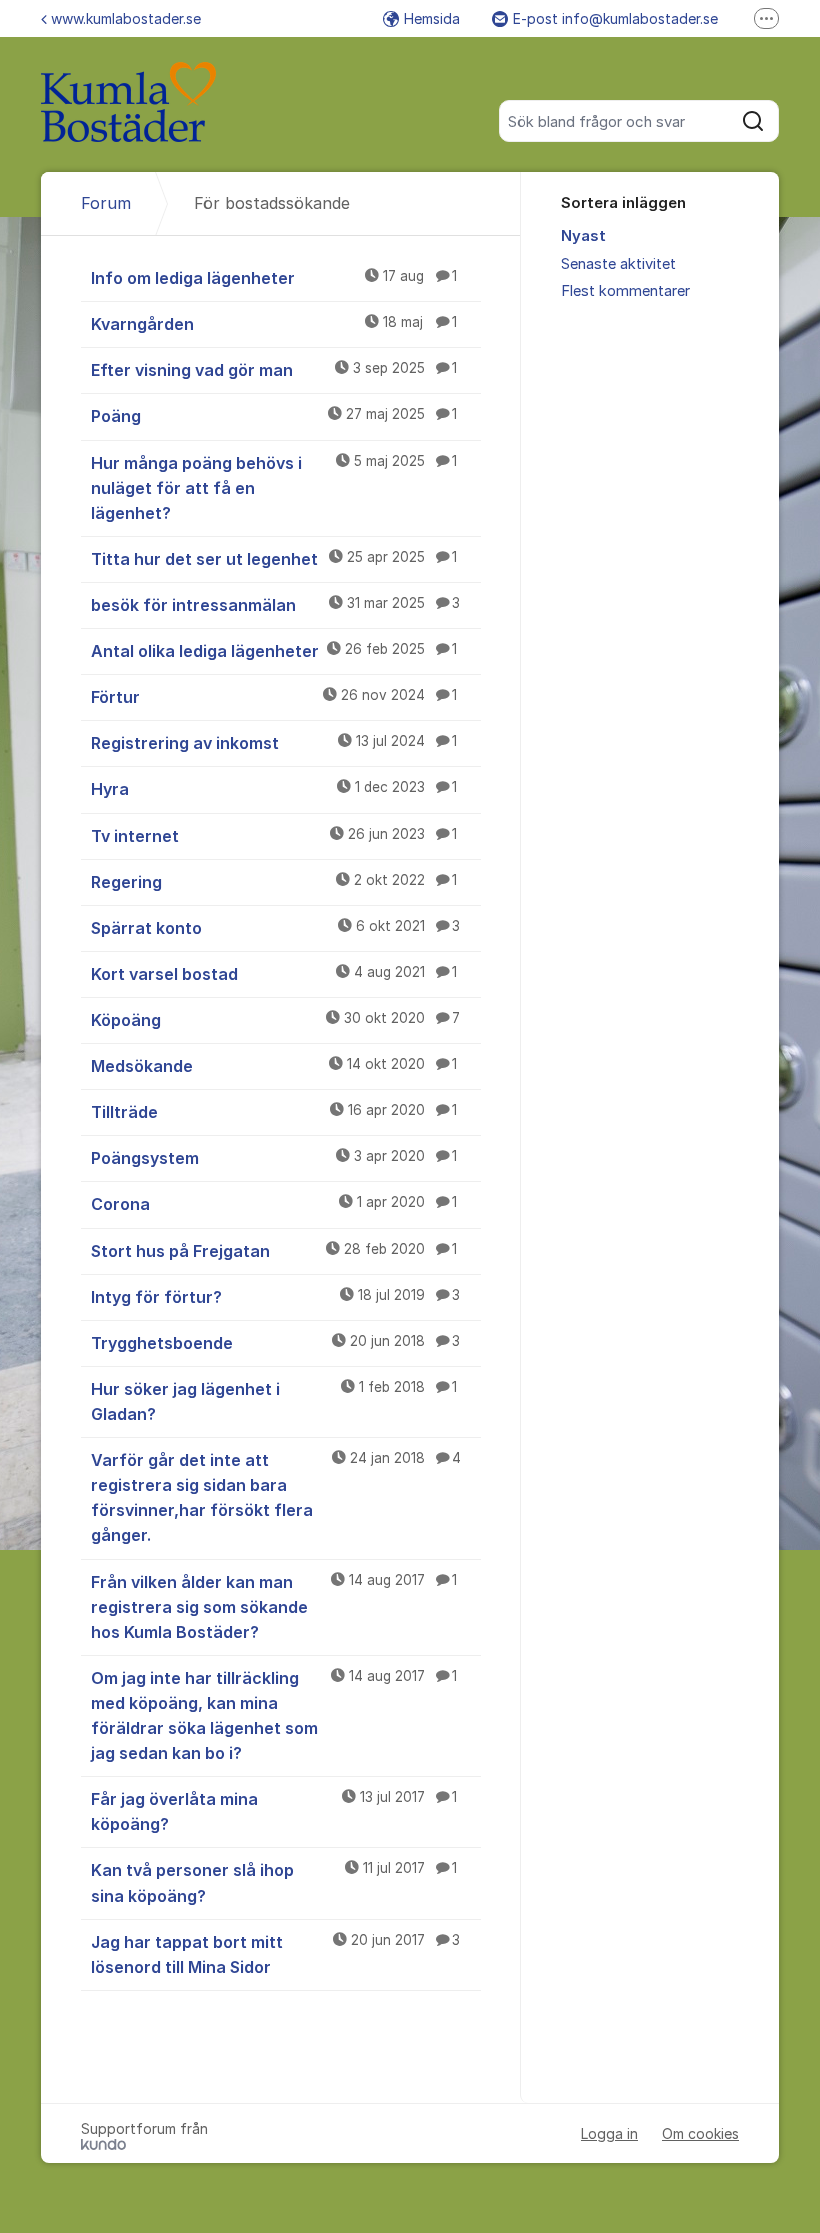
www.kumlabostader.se (126, 18)
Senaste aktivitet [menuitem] (618, 264)
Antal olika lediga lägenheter (274, 651)
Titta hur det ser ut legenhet (274, 559)
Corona (274, 1204)
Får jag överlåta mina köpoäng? (274, 1811)
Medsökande (274, 1066)
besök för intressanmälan (275, 605)
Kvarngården (274, 324)
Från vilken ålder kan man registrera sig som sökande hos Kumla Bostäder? (274, 1607)
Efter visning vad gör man (274, 370)
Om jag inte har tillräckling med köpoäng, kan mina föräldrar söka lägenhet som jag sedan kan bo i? (274, 1715)
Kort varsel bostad (274, 974)
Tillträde (274, 1112)
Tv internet (274, 836)
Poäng (274, 416)
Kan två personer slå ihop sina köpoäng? (274, 1882)
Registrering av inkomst (274, 743)
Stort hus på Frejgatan (274, 1251)
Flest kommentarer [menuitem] (625, 291)
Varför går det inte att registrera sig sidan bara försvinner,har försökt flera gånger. (276, 1497)
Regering (274, 882)
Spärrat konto (275, 928)
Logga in (609, 2133)
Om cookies (700, 2133)
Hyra (274, 789)
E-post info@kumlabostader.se (615, 18)
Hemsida (432, 18)
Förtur (274, 697)
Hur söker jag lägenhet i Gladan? (274, 1401)
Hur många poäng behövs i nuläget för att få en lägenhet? (274, 488)
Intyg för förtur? (275, 1297)
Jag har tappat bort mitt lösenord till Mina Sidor (275, 1954)
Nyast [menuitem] (583, 236)
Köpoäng (275, 1020)
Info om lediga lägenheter (274, 278)
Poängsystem (274, 1158)
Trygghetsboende (275, 1343)
